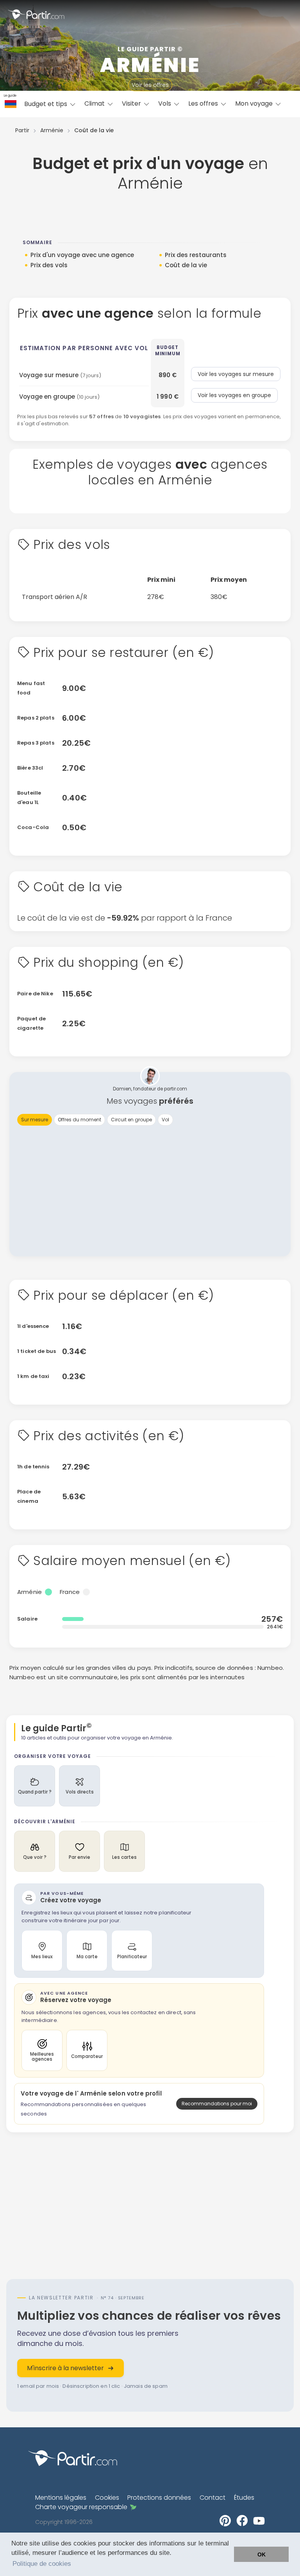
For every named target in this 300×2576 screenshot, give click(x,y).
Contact (212, 2498)
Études (244, 2498)
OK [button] (262, 2554)
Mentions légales (61, 2498)
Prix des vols (49, 265)
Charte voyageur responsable (81, 2507)
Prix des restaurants (196, 255)
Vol (165, 1120)
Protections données (159, 2498)
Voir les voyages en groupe (234, 395)
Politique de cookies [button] (42, 2564)
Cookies (107, 2498)
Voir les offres (150, 85)
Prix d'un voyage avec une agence (82, 255)
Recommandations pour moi (217, 2104)
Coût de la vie (186, 265)
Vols (165, 103)
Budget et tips (46, 104)
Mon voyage (255, 103)
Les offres (204, 103)
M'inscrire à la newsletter (65, 2368)
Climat (95, 103)
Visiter (132, 103)
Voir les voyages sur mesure (236, 374)
